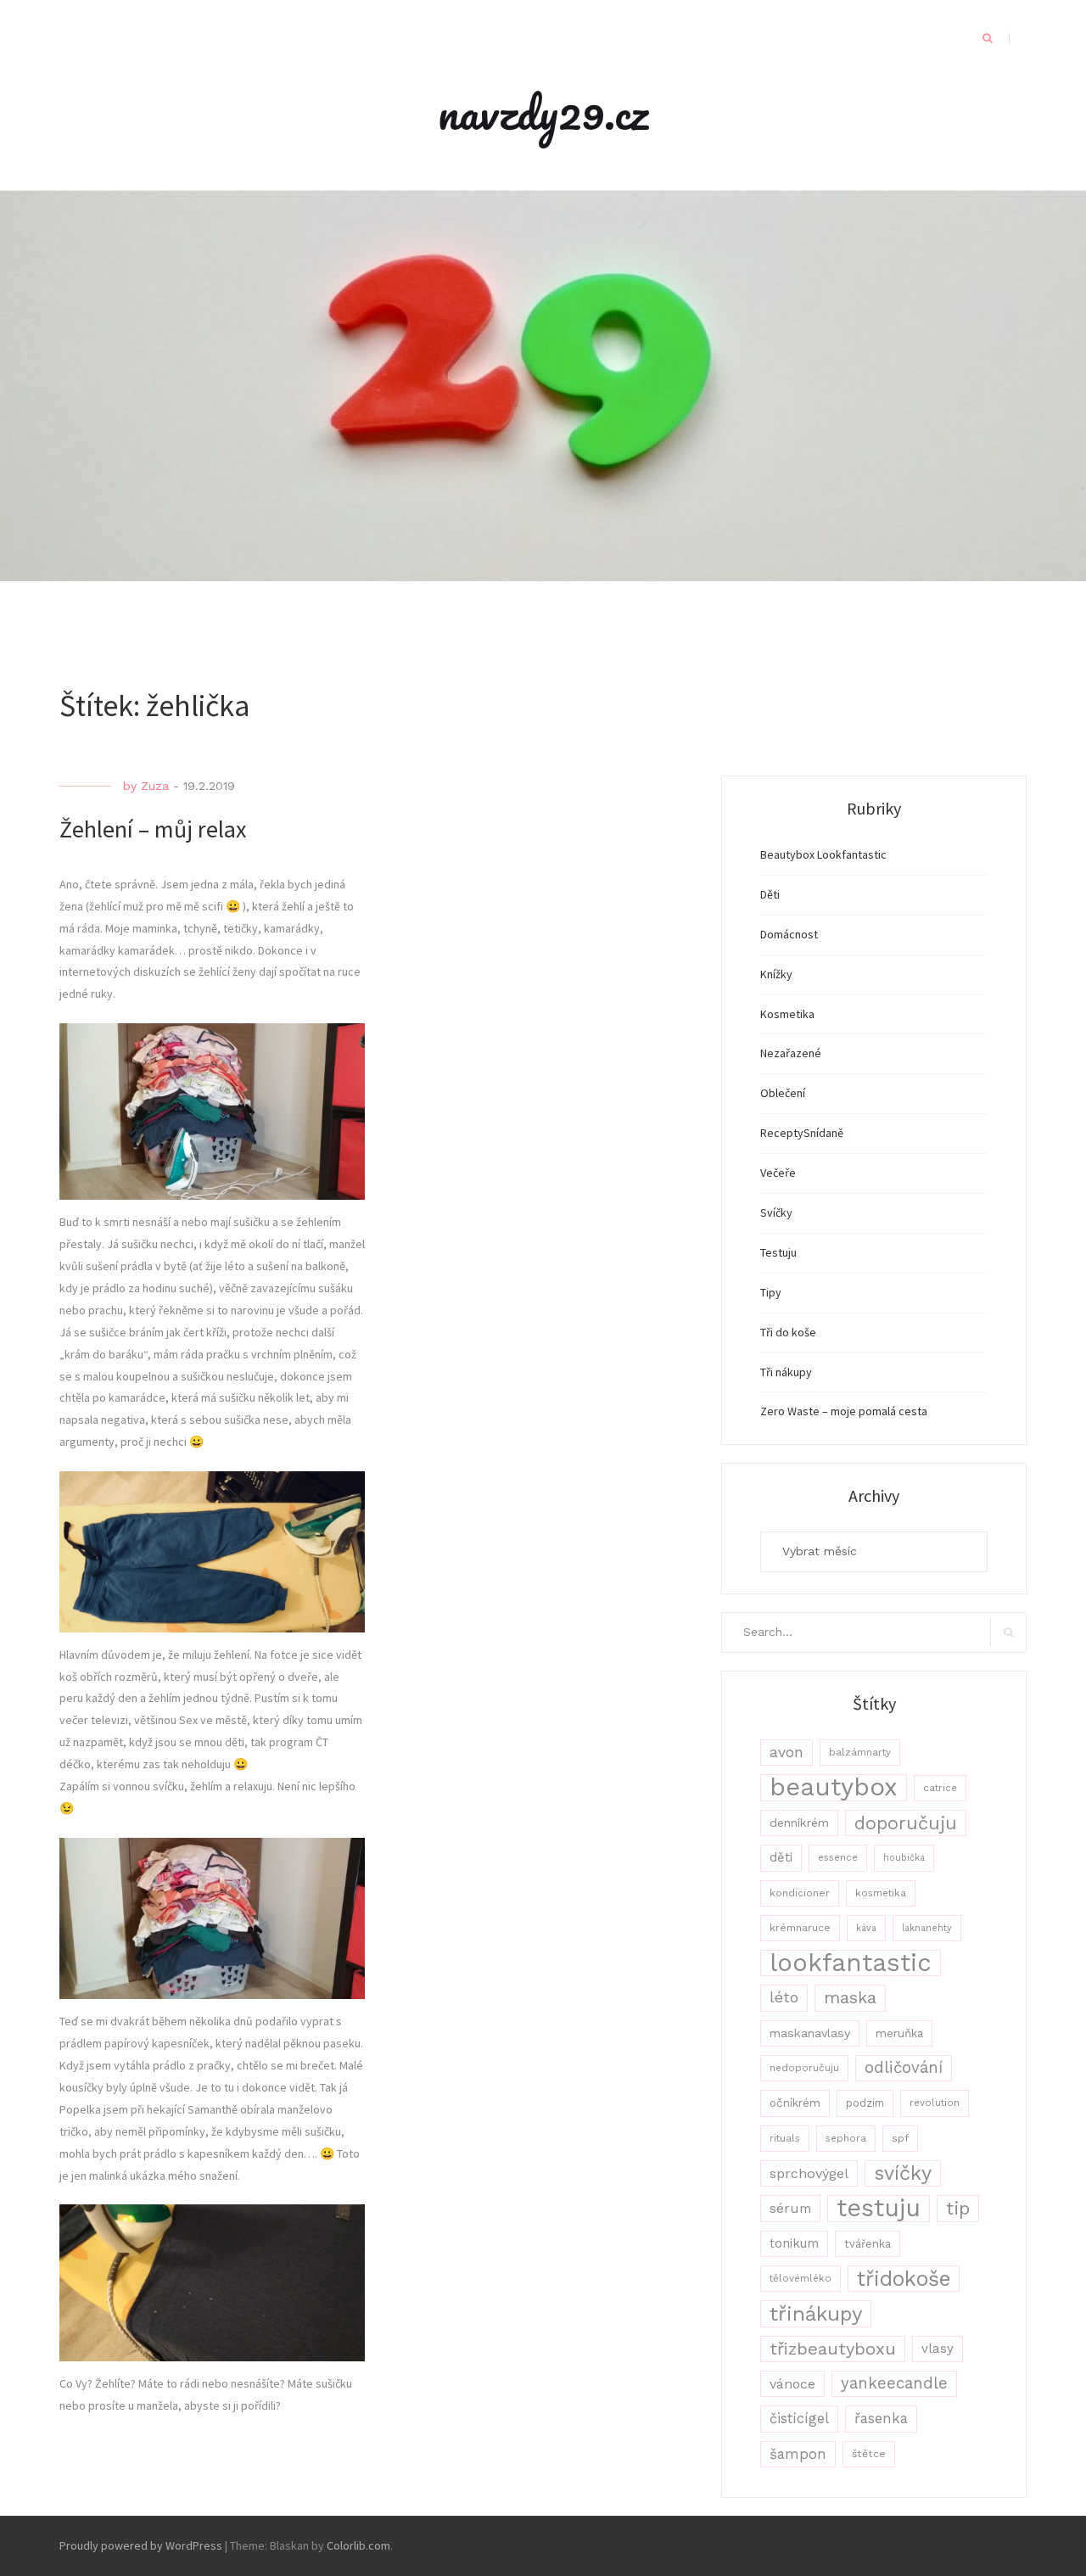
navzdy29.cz (543, 112)
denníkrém (799, 1823)
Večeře (778, 1173)
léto (784, 1997)
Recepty (782, 1133)
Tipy (771, 1292)
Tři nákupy (786, 1372)
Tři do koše (788, 1332)
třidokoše (904, 2279)
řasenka (881, 2418)
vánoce (792, 2384)
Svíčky (776, 1212)
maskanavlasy (810, 2033)
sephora (846, 2138)
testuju (879, 2208)
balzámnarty (860, 1752)
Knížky (776, 974)
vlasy (938, 2349)
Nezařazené (791, 1053)
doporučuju (906, 1823)
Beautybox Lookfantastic (823, 854)
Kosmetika (787, 1014)
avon (787, 1752)
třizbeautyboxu (833, 2349)
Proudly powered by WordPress (141, 2545)
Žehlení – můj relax (153, 829)
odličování (904, 2068)
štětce (869, 2454)
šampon (798, 2454)
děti (781, 1857)
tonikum (794, 2243)
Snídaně (823, 1133)
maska (850, 1998)
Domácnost (789, 934)
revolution (935, 2103)
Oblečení (783, 1093)
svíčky (903, 2173)
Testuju (778, 1252)
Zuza (155, 786)
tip (958, 2208)
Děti (770, 894)
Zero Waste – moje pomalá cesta (844, 1411)
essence (838, 1858)
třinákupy (816, 2313)
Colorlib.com (358, 2545)
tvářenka (868, 2244)
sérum (790, 2208)
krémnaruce (800, 1928)
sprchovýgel (809, 2173)
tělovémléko (801, 2278)
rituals (785, 2138)
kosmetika (881, 1893)
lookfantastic (851, 1963)
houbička (904, 1858)
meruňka (899, 2033)
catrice (940, 1788)
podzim (865, 2103)
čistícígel (799, 2419)
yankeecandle (894, 2383)
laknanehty (927, 1928)
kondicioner (800, 1893)
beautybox (834, 1787)
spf (900, 2138)
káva (866, 1928)
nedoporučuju (804, 2068)
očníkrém (795, 2103)
